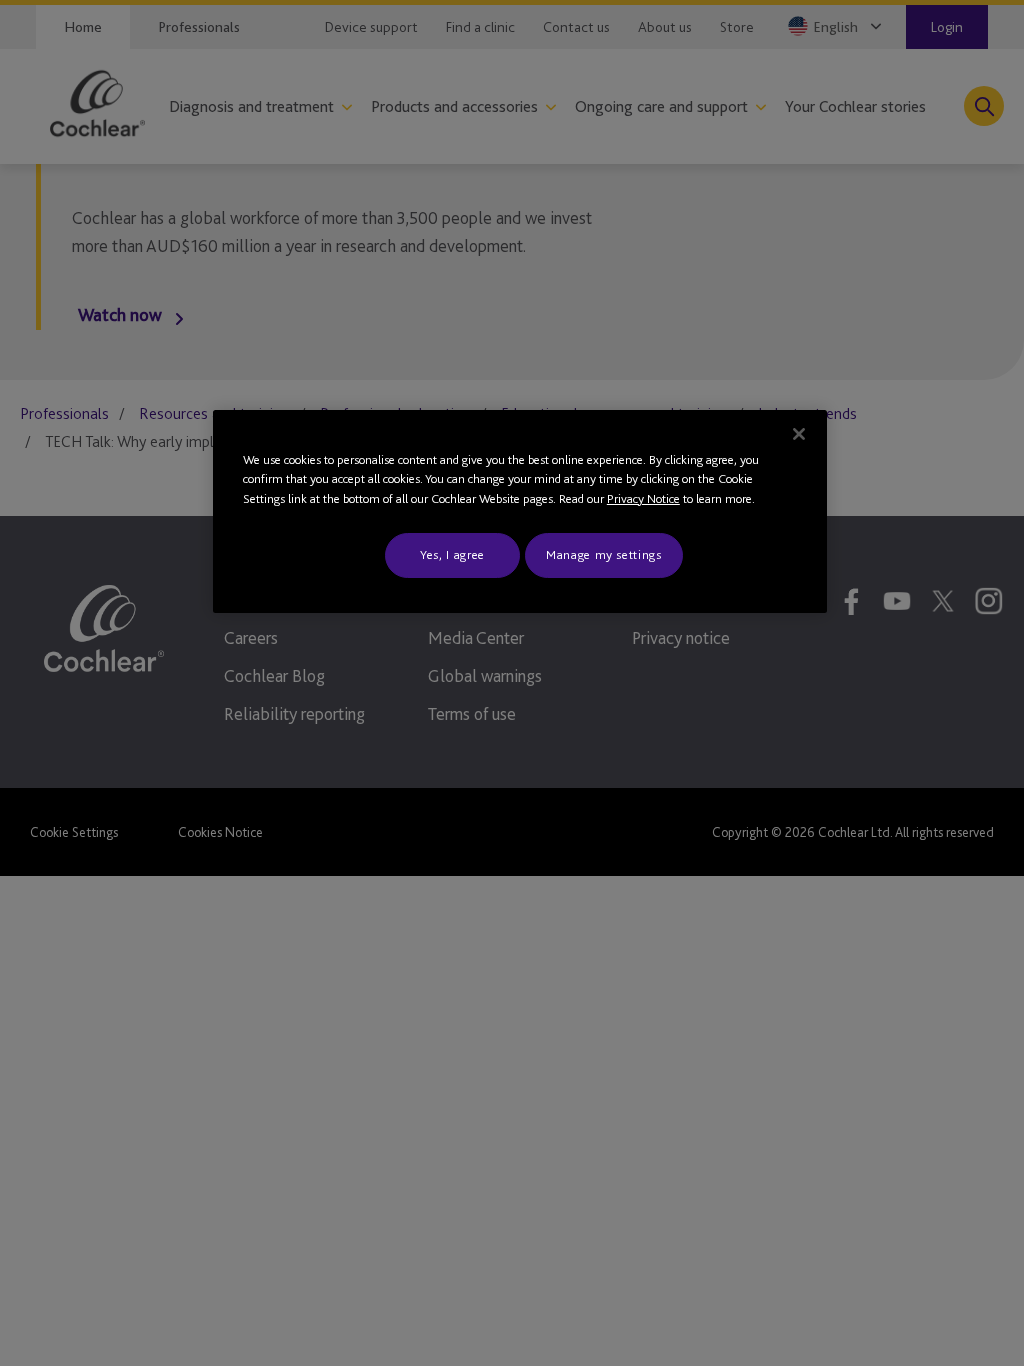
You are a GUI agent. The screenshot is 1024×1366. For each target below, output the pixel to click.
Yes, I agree (452, 554)
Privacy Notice (643, 498)
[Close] (799, 434)
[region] (520, 511)
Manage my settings (604, 554)
